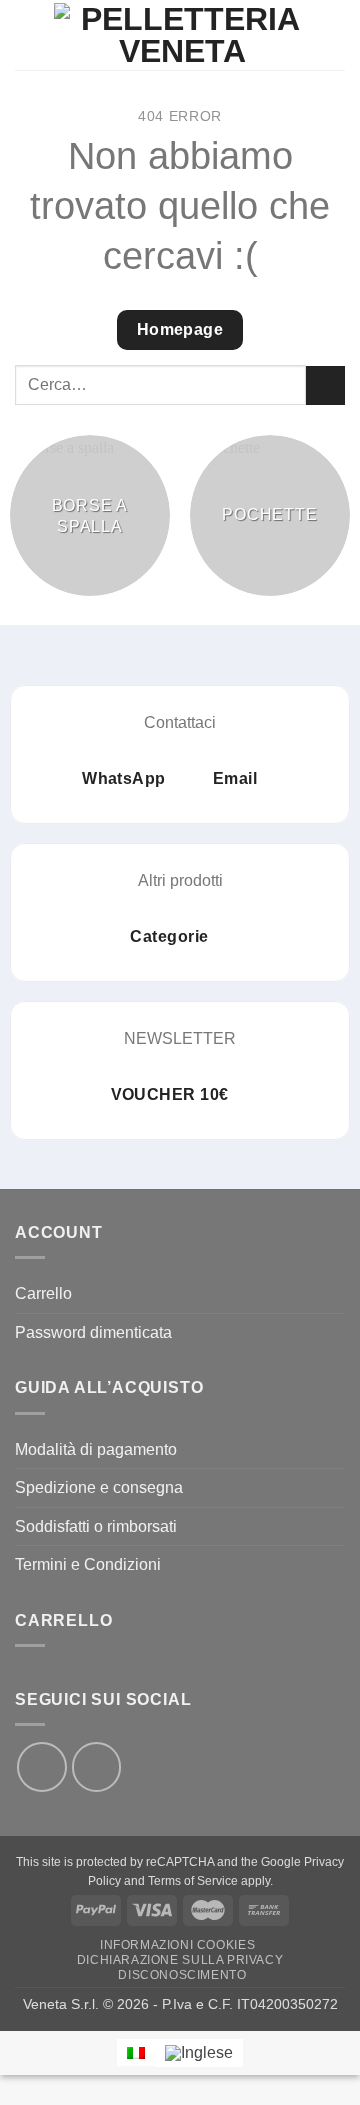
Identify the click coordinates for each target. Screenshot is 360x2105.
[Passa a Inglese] (199, 2053)
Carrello (43, 1293)
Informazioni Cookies (177, 1945)
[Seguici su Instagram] (97, 1767)
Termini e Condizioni (88, 1564)
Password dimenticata (93, 1332)
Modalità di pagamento (96, 1449)
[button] (27, 34)
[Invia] (325, 385)
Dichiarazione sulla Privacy (180, 1960)
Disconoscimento (182, 1975)
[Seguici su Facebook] (42, 1767)
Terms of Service (193, 1881)
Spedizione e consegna (99, 1487)
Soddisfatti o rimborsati (96, 1526)
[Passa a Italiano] (136, 2052)
